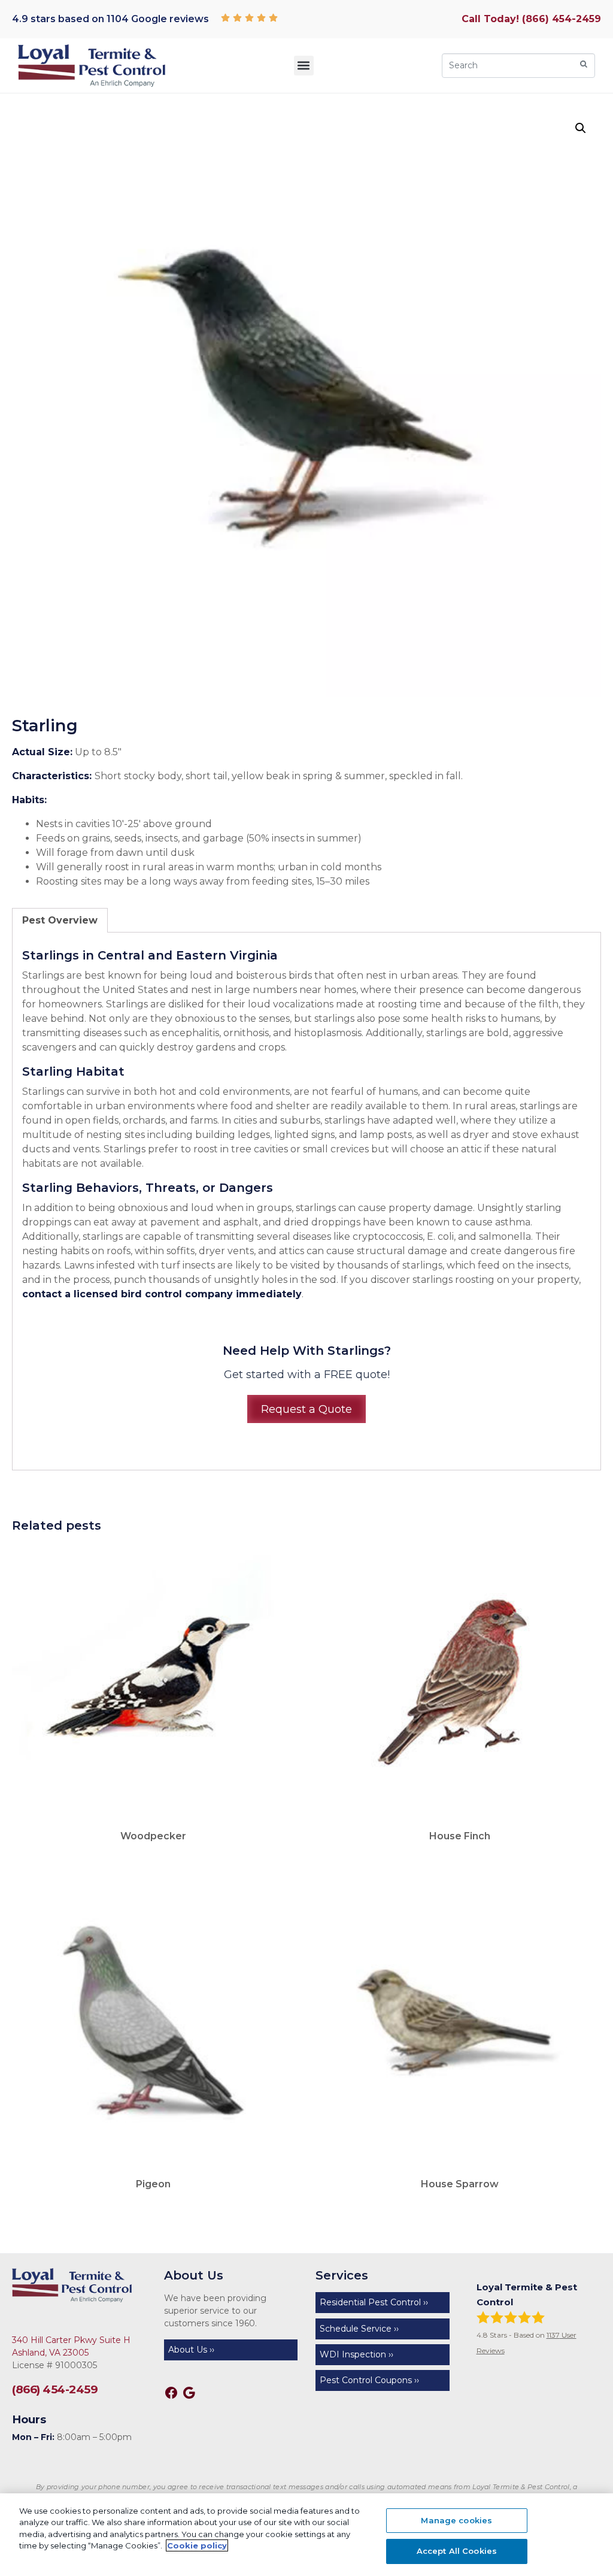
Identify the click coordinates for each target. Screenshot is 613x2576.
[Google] (189, 2393)
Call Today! (531, 19)
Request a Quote (306, 1409)
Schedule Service (356, 2329)
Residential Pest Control (370, 2302)
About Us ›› (191, 2350)
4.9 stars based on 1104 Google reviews (110, 19)
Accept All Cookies (457, 2551)
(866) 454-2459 (55, 2389)
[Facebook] (171, 2393)
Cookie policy (197, 2545)
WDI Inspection (353, 2354)
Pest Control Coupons (366, 2380)
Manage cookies (456, 2520)
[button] (304, 66)
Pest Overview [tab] (60, 920)
